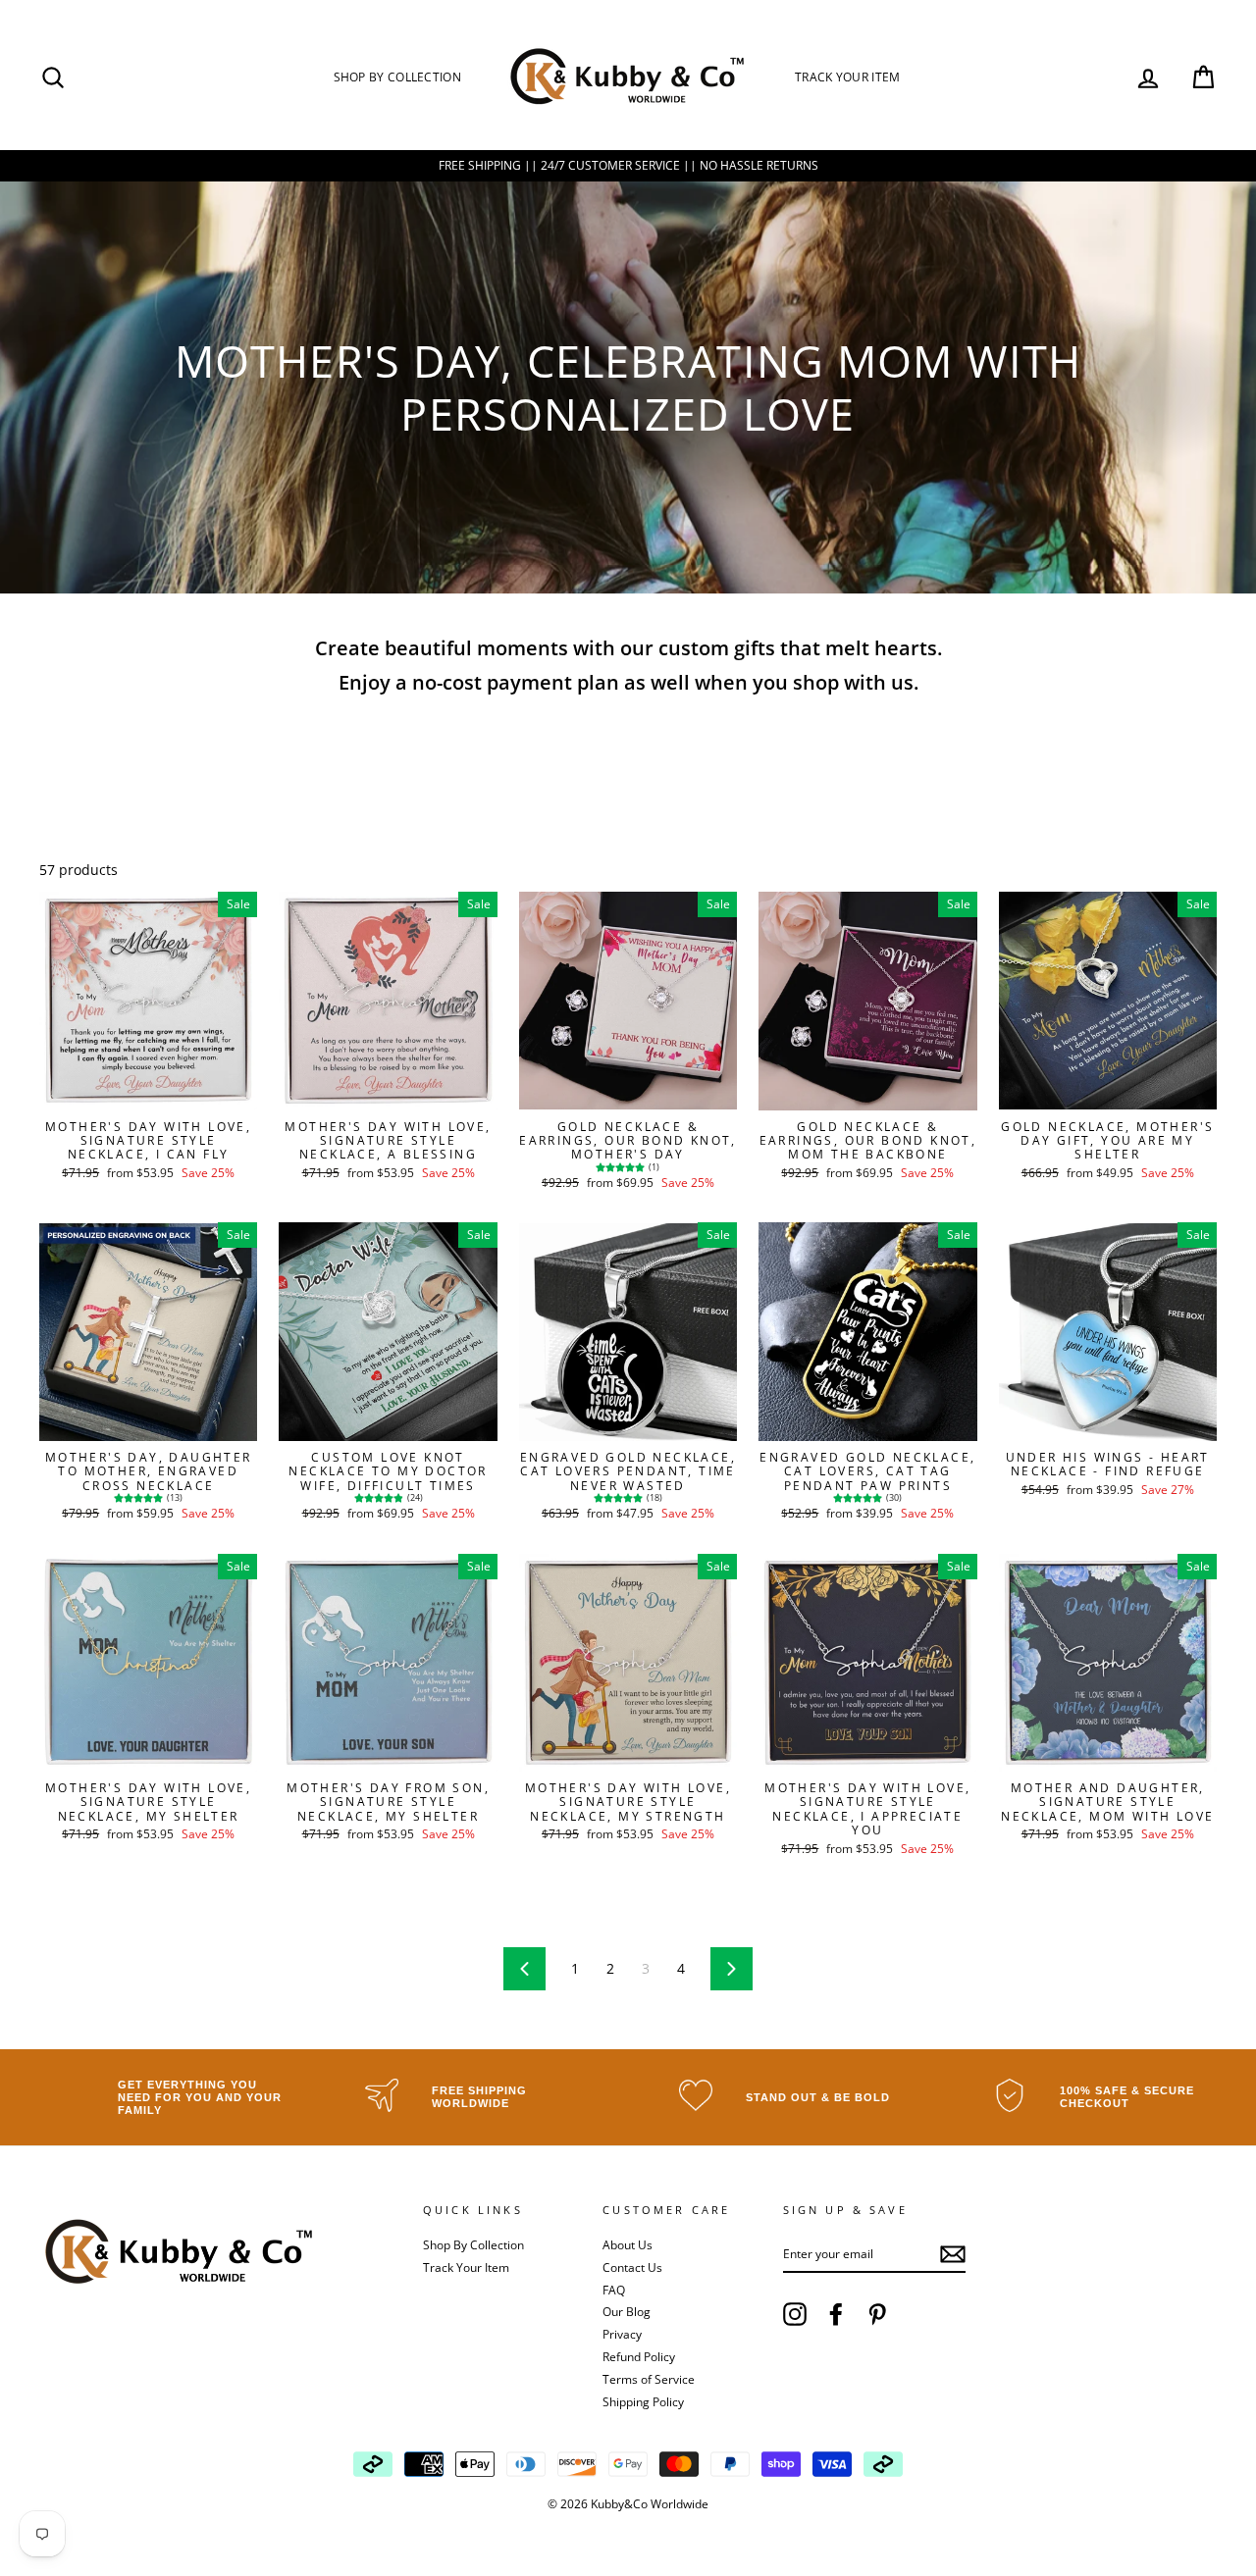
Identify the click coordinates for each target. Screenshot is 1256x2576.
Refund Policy (639, 2356)
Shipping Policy (643, 2401)
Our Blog (627, 2311)
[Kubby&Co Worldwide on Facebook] (836, 2314)
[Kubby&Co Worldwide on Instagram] (795, 2314)
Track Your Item (848, 77)
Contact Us (632, 2267)
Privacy (622, 2334)
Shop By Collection (397, 77)
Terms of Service (649, 2379)
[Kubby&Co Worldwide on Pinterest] (877, 2314)
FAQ (614, 2290)
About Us (628, 2244)
